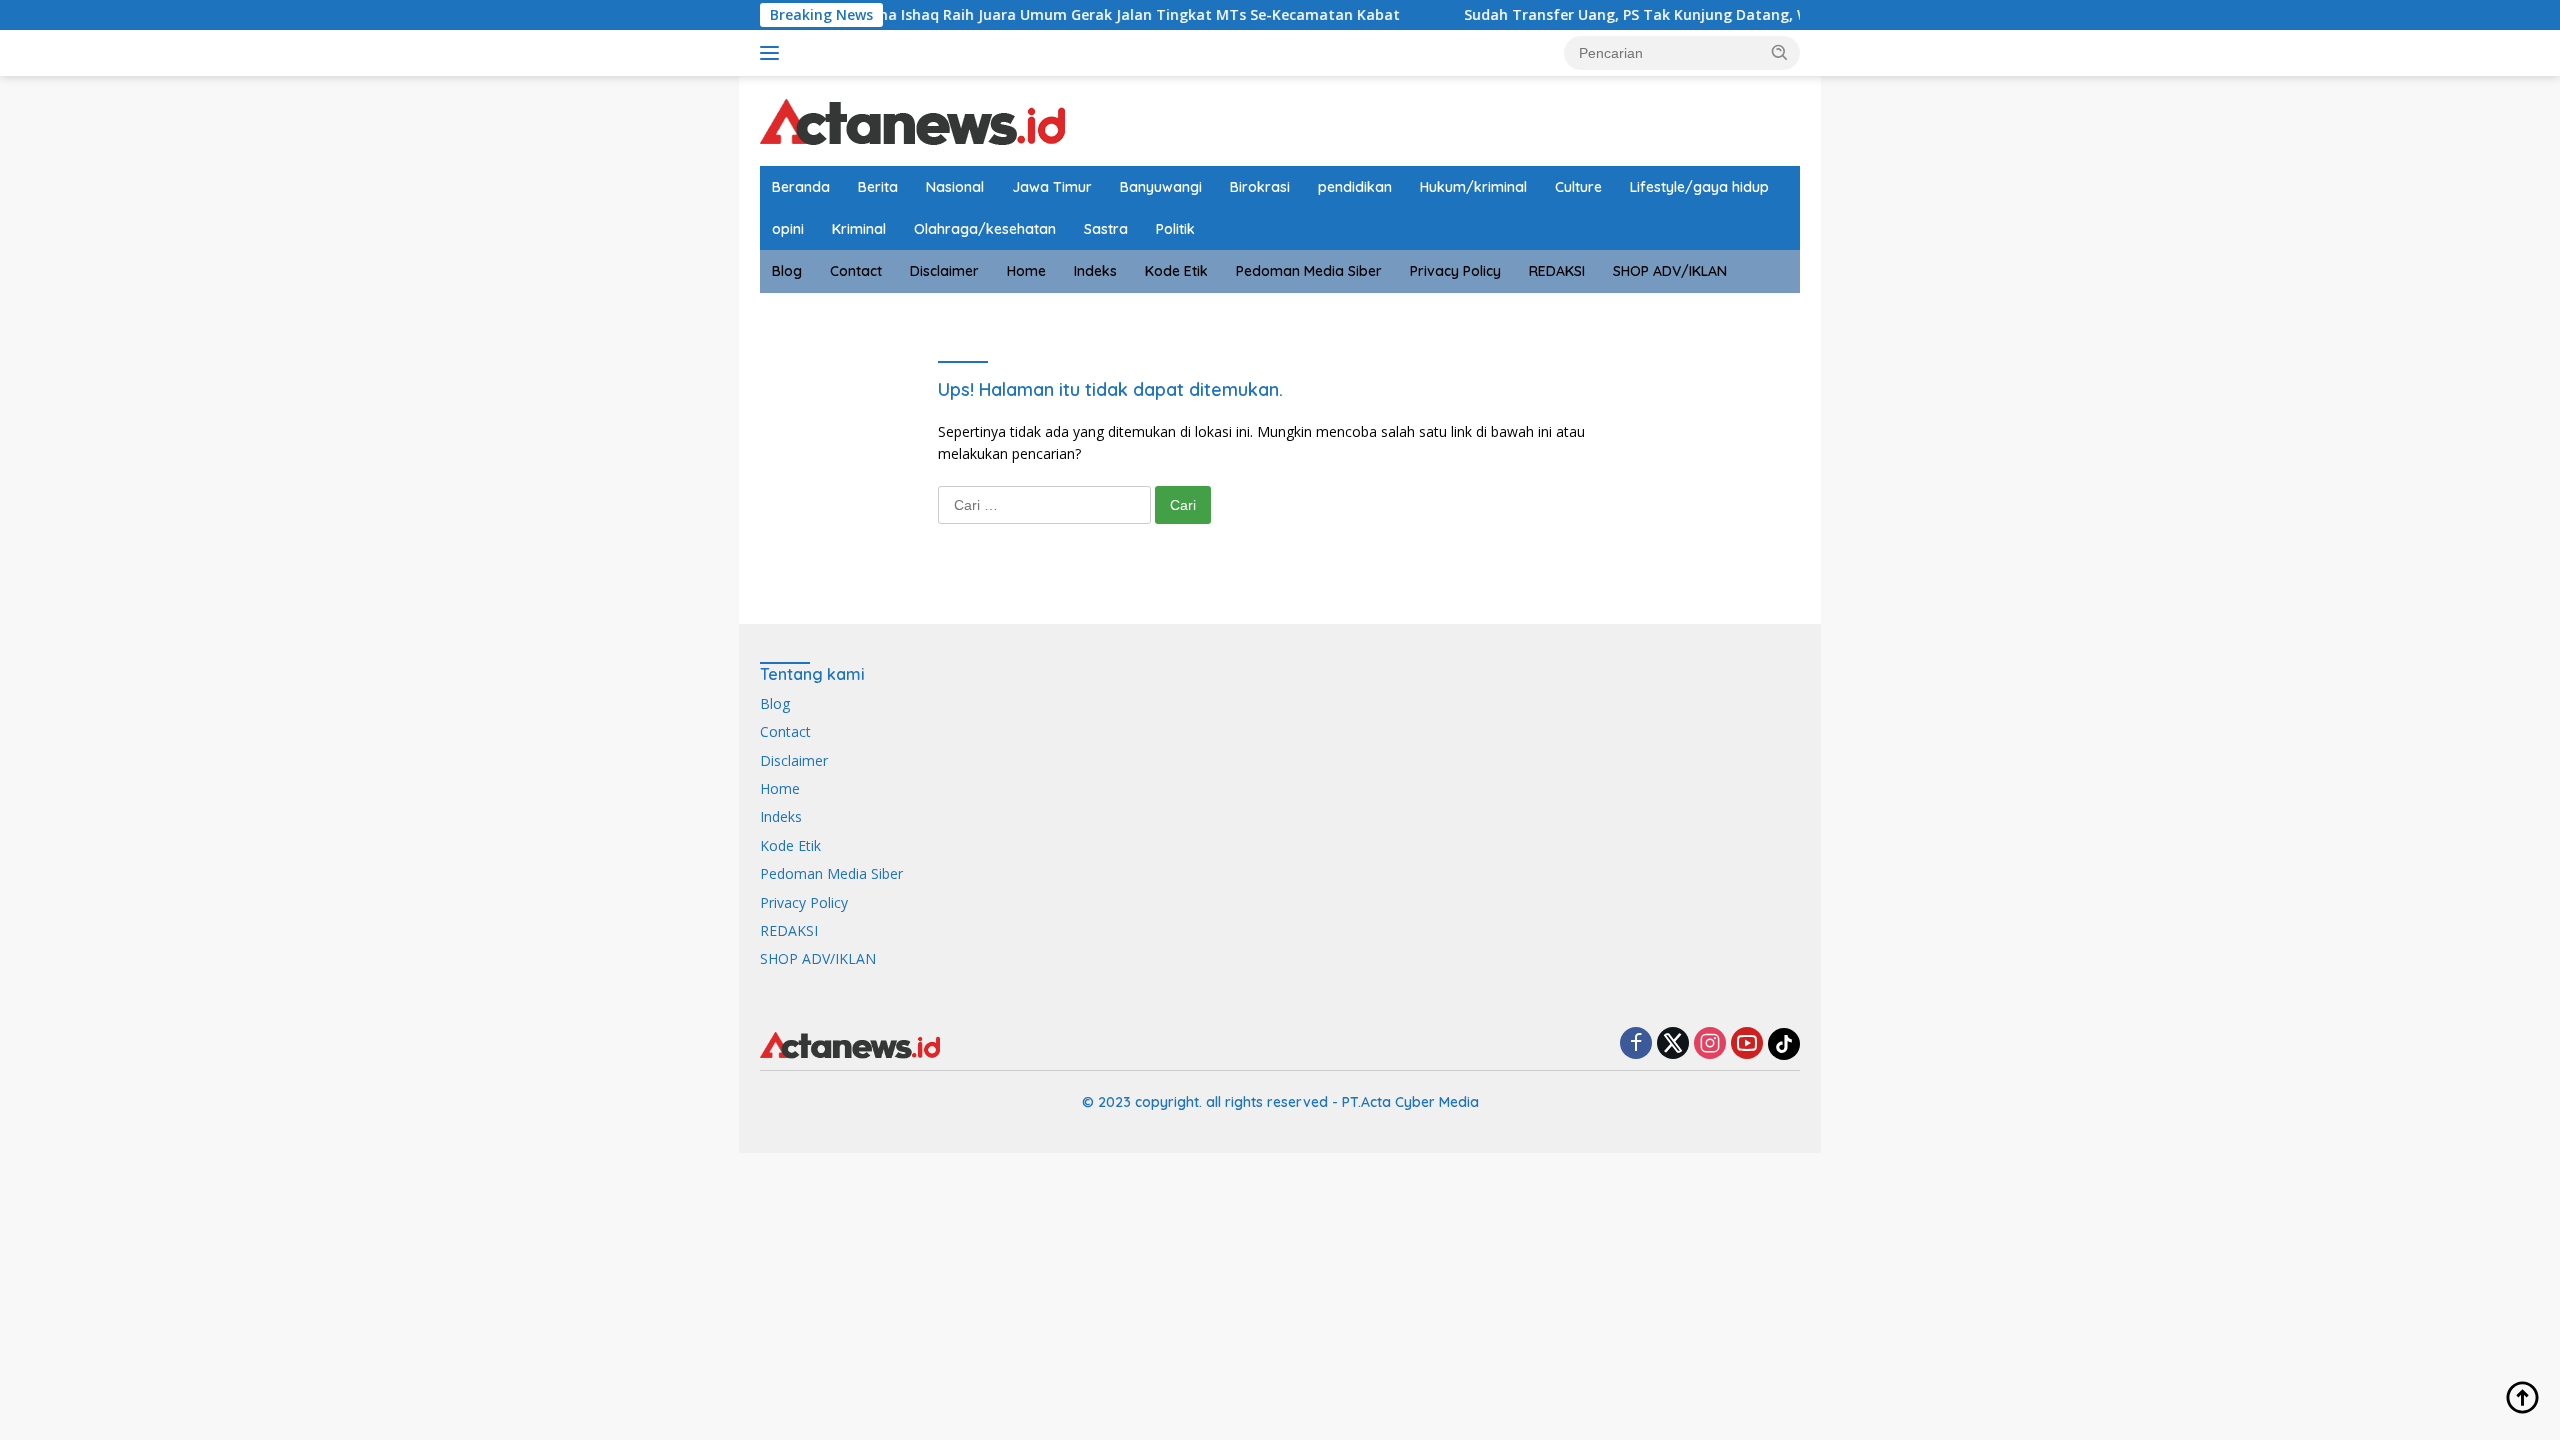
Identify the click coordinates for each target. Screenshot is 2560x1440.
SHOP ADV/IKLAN (1670, 271)
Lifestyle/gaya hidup (1699, 187)
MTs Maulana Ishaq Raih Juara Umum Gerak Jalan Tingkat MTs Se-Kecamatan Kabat (1053, 15)
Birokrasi (1260, 187)
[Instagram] (1710, 1044)
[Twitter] (1673, 1044)
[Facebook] (1636, 1044)
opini (788, 229)
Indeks (1095, 271)
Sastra (1106, 229)
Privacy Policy (1455, 271)
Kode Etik (1176, 271)
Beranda (801, 187)
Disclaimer (944, 271)
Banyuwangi (1161, 187)
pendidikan (1355, 187)
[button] (1780, 52)
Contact (856, 271)
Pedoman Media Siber (1309, 271)
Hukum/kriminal (1473, 187)
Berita (878, 187)
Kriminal (859, 229)
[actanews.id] (912, 119)
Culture (1578, 187)
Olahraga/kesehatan (985, 229)
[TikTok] (1784, 1044)
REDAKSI (1557, 271)
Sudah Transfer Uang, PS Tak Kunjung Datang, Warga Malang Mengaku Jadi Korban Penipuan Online (1771, 15)
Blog (787, 271)
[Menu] (773, 53)
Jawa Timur (1052, 187)
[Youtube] (1747, 1044)
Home (1026, 271)
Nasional (955, 187)
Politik (1175, 229)
